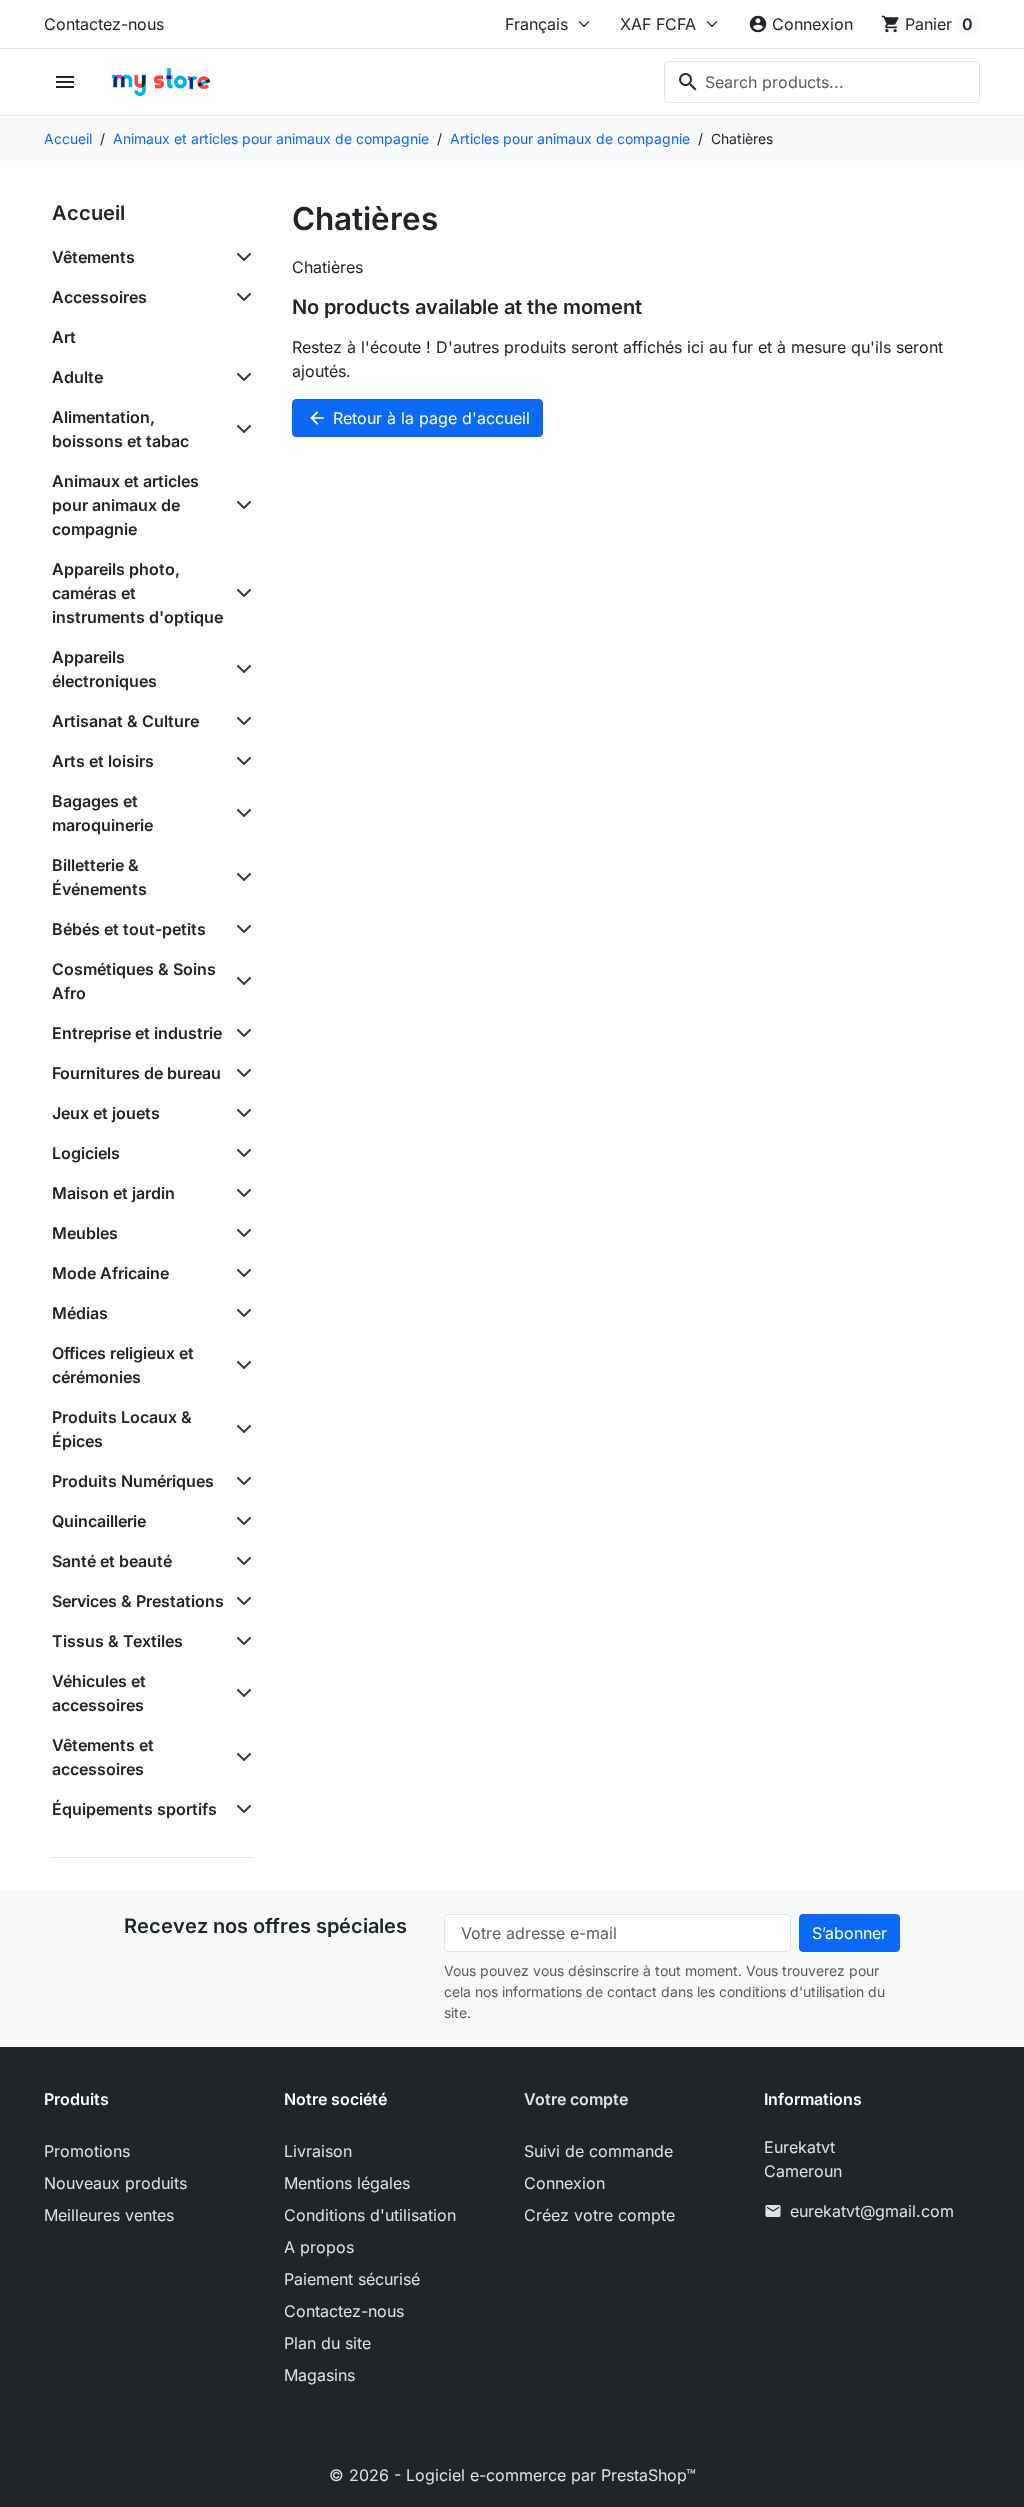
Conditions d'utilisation (370, 2215)
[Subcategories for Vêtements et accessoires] (240, 1757)
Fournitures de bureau (136, 1073)
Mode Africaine (110, 1273)
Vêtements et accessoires (103, 1757)
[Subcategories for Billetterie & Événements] (240, 877)
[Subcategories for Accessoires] (240, 297)
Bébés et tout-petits (129, 929)
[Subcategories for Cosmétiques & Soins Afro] (240, 981)
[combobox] (822, 82)
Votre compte (576, 2099)
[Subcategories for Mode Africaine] (240, 1273)
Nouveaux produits (115, 2183)
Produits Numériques (133, 1481)
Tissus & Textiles (117, 1641)
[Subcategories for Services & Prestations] (240, 1601)
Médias (80, 1313)
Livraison (318, 2151)
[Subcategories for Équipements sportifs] (240, 1809)
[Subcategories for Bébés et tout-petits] (240, 929)
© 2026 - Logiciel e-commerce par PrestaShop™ (512, 2475)
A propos (319, 2247)
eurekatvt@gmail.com (872, 2211)
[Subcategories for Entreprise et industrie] (240, 1033)
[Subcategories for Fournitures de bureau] (240, 1073)
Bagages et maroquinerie (102, 813)
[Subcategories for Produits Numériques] (240, 1481)
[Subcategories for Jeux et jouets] (240, 1113)
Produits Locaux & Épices (122, 1429)
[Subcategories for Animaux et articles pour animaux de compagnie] (240, 505)
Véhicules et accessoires (99, 1693)
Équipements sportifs (134, 1809)
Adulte (77, 377)
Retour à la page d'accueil (418, 418)
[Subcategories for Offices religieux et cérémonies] (240, 1365)
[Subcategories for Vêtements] (240, 257)
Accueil (88, 213)
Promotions (87, 2151)
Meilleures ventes (109, 2215)
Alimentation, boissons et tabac (120, 429)
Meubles (85, 1233)
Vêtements (93, 257)
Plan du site (327, 2343)
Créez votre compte (599, 2215)
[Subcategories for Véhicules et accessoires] (240, 1693)
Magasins (319, 2375)
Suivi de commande (598, 2151)
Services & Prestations (138, 1601)
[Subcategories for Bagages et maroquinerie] (240, 813)
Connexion (564, 2183)
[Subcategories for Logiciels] (240, 1153)
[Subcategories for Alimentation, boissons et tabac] (240, 429)
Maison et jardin (113, 1193)
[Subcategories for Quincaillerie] (240, 1521)
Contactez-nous (104, 24)
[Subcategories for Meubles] (240, 1233)
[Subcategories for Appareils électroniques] (240, 669)
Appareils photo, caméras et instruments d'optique (137, 593)
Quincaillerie (99, 1521)
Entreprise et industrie (137, 1033)
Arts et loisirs (103, 761)
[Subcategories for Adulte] (240, 377)
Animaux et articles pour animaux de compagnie (125, 505)
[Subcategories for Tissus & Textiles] (240, 1641)
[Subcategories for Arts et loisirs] (240, 761)
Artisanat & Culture (125, 721)
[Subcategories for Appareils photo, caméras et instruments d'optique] (240, 593)
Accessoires (99, 297)
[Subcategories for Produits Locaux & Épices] (240, 1429)
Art (64, 337)
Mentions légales (347, 2183)
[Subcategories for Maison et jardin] (240, 1193)
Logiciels (86, 1153)
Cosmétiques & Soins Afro (134, 981)
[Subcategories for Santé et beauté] (240, 1561)
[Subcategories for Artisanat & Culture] (240, 721)
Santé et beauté (112, 1561)
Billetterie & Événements (99, 877)
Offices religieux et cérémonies (123, 1365)
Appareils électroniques (104, 669)
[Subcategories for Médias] (240, 1313)
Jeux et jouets (106, 1113)
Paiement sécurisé (352, 2279)
